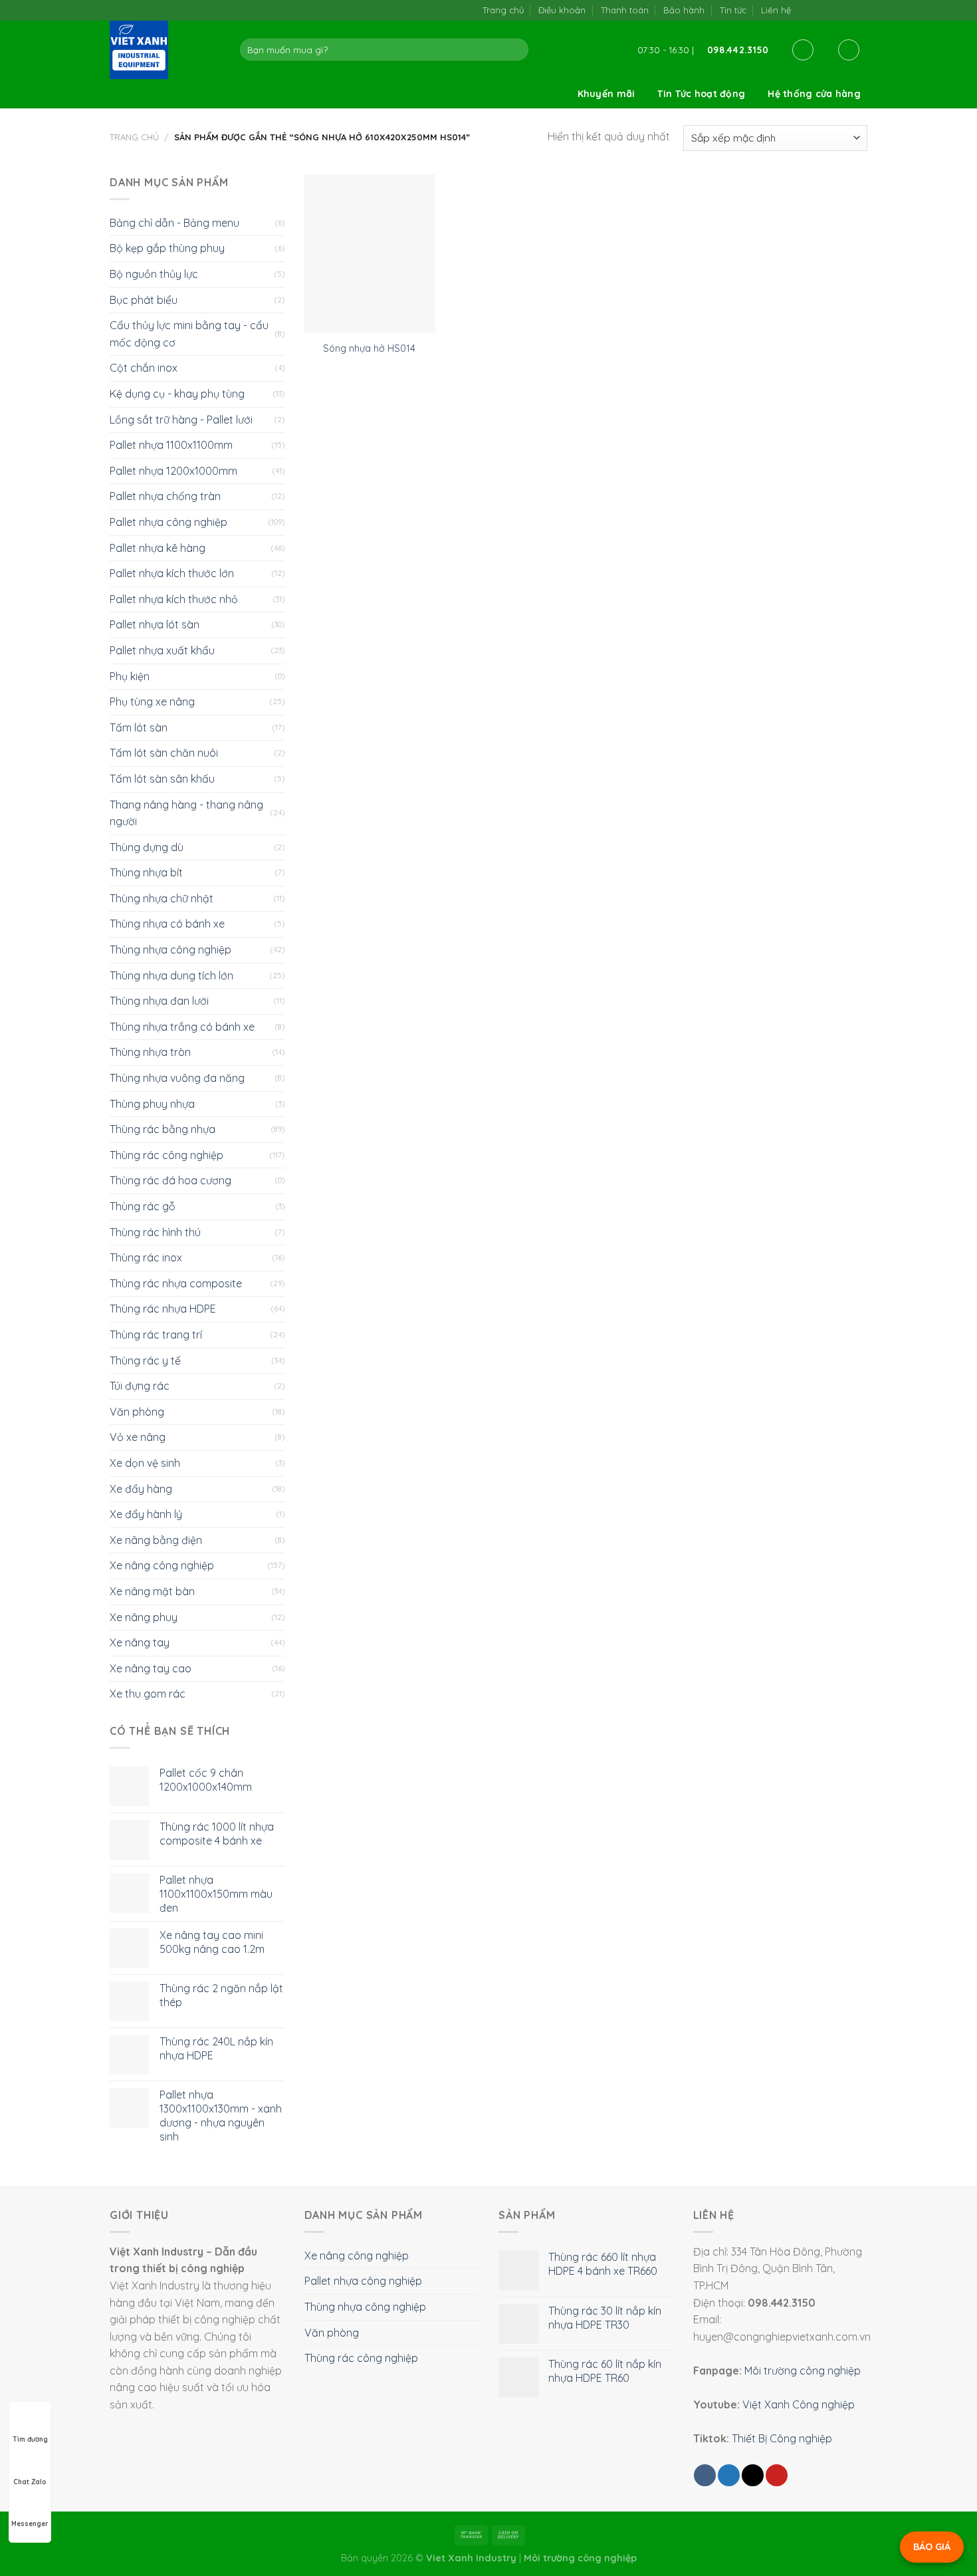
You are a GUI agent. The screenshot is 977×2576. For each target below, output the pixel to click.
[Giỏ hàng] (849, 50)
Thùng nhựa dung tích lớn (171, 975)
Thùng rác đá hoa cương (170, 1180)
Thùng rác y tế (145, 1360)
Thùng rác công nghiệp (166, 1155)
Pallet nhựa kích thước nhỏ (174, 599)
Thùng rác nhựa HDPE (163, 1309)
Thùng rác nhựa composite (176, 1283)
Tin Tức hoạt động (701, 94)
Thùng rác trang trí (156, 1335)
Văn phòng (137, 1412)
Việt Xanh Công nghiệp (799, 2404)
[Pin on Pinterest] (777, 2475)
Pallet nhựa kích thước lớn (172, 573)
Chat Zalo (30, 2482)
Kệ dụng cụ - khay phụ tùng (177, 394)
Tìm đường (30, 2439)
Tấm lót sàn (139, 727)
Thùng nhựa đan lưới (159, 1001)
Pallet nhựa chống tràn (165, 496)
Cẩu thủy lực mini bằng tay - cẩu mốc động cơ (189, 334)
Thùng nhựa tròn (150, 1052)
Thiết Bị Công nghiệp (782, 2438)
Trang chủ (503, 10)
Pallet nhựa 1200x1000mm (173, 471)
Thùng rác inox (146, 1257)
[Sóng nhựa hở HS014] (369, 254)
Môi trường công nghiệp (803, 2371)
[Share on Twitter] (729, 2475)
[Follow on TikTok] (819, 10)
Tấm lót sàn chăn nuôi (164, 753)
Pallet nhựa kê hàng (158, 548)
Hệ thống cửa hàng (814, 94)
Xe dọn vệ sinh (145, 1463)
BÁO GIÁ (932, 2547)
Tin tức (733, 10)
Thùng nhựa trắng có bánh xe (182, 1027)
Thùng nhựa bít (146, 872)
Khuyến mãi (606, 94)
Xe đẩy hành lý (146, 1514)
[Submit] (516, 50)
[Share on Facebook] (705, 2475)
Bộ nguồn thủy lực (154, 274)
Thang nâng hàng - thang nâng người (186, 813)
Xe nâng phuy (144, 1617)
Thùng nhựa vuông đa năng (177, 1078)
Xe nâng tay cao (151, 1668)
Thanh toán (625, 10)
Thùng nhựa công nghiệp (170, 950)
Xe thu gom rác (148, 1694)
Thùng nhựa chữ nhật (162, 898)
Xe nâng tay (140, 1642)
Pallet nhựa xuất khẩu (162, 650)
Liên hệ (776, 10)
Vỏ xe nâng (138, 1437)
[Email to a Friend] (753, 2475)
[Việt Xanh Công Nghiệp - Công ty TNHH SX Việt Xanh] (165, 50)
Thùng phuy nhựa (152, 1104)
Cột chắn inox (144, 368)
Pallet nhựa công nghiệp (168, 522)
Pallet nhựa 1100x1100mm (171, 445)
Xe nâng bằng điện (156, 1540)
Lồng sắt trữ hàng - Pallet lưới (181, 420)
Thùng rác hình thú (155, 1232)
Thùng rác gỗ (143, 1206)
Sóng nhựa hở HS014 (369, 348)
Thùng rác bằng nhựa (163, 1129)
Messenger (30, 2524)
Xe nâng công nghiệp (162, 1565)
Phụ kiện (130, 676)
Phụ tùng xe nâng (152, 702)
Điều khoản (562, 10)
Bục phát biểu (144, 300)
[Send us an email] (833, 10)
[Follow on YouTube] (860, 10)
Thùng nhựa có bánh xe (167, 924)
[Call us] (846, 10)
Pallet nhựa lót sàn (155, 624)
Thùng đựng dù (147, 847)
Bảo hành (684, 10)
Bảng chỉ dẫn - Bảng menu (174, 223)
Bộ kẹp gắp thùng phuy (167, 248)
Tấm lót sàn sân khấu (162, 779)
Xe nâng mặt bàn (152, 1591)
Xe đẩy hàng (141, 1489)
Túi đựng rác (140, 1386)
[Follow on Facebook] (805, 10)
